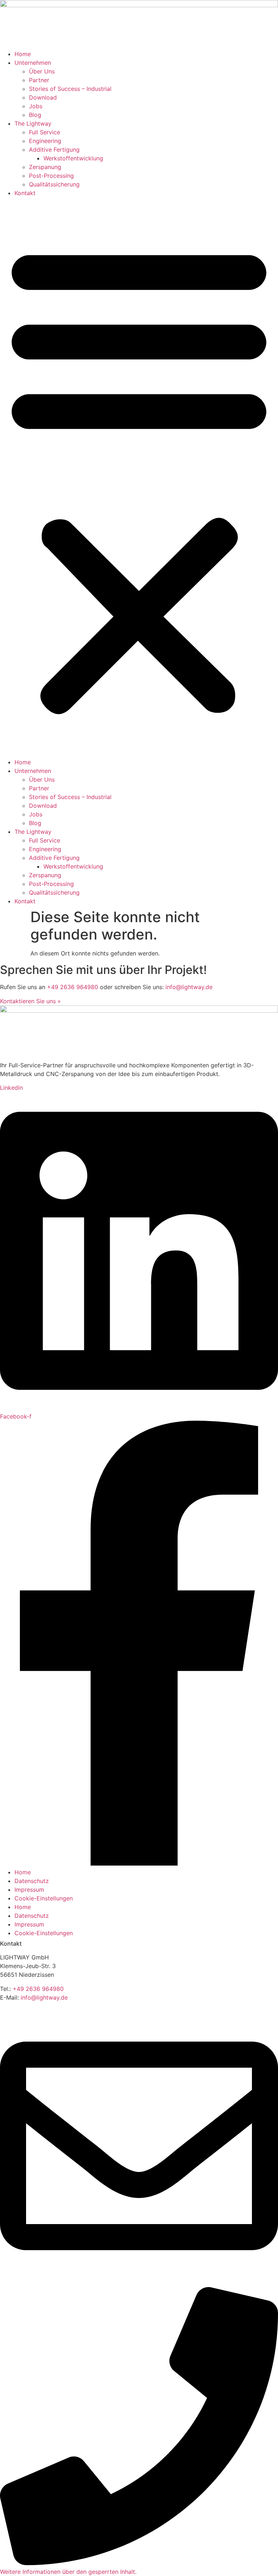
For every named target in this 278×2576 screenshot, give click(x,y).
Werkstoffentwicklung (73, 158)
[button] (139, 478)
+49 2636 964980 (73, 987)
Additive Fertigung (54, 150)
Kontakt (25, 193)
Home (23, 54)
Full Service (45, 132)
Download (43, 97)
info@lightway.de (189, 987)
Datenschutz (32, 1881)
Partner (39, 80)
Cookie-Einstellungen (44, 1898)
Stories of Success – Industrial (70, 89)
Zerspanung (45, 167)
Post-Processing (51, 176)
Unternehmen (33, 63)
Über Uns (42, 71)
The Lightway (33, 123)
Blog (35, 115)
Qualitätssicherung (54, 184)
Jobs (36, 106)
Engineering (45, 141)
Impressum (29, 1890)
